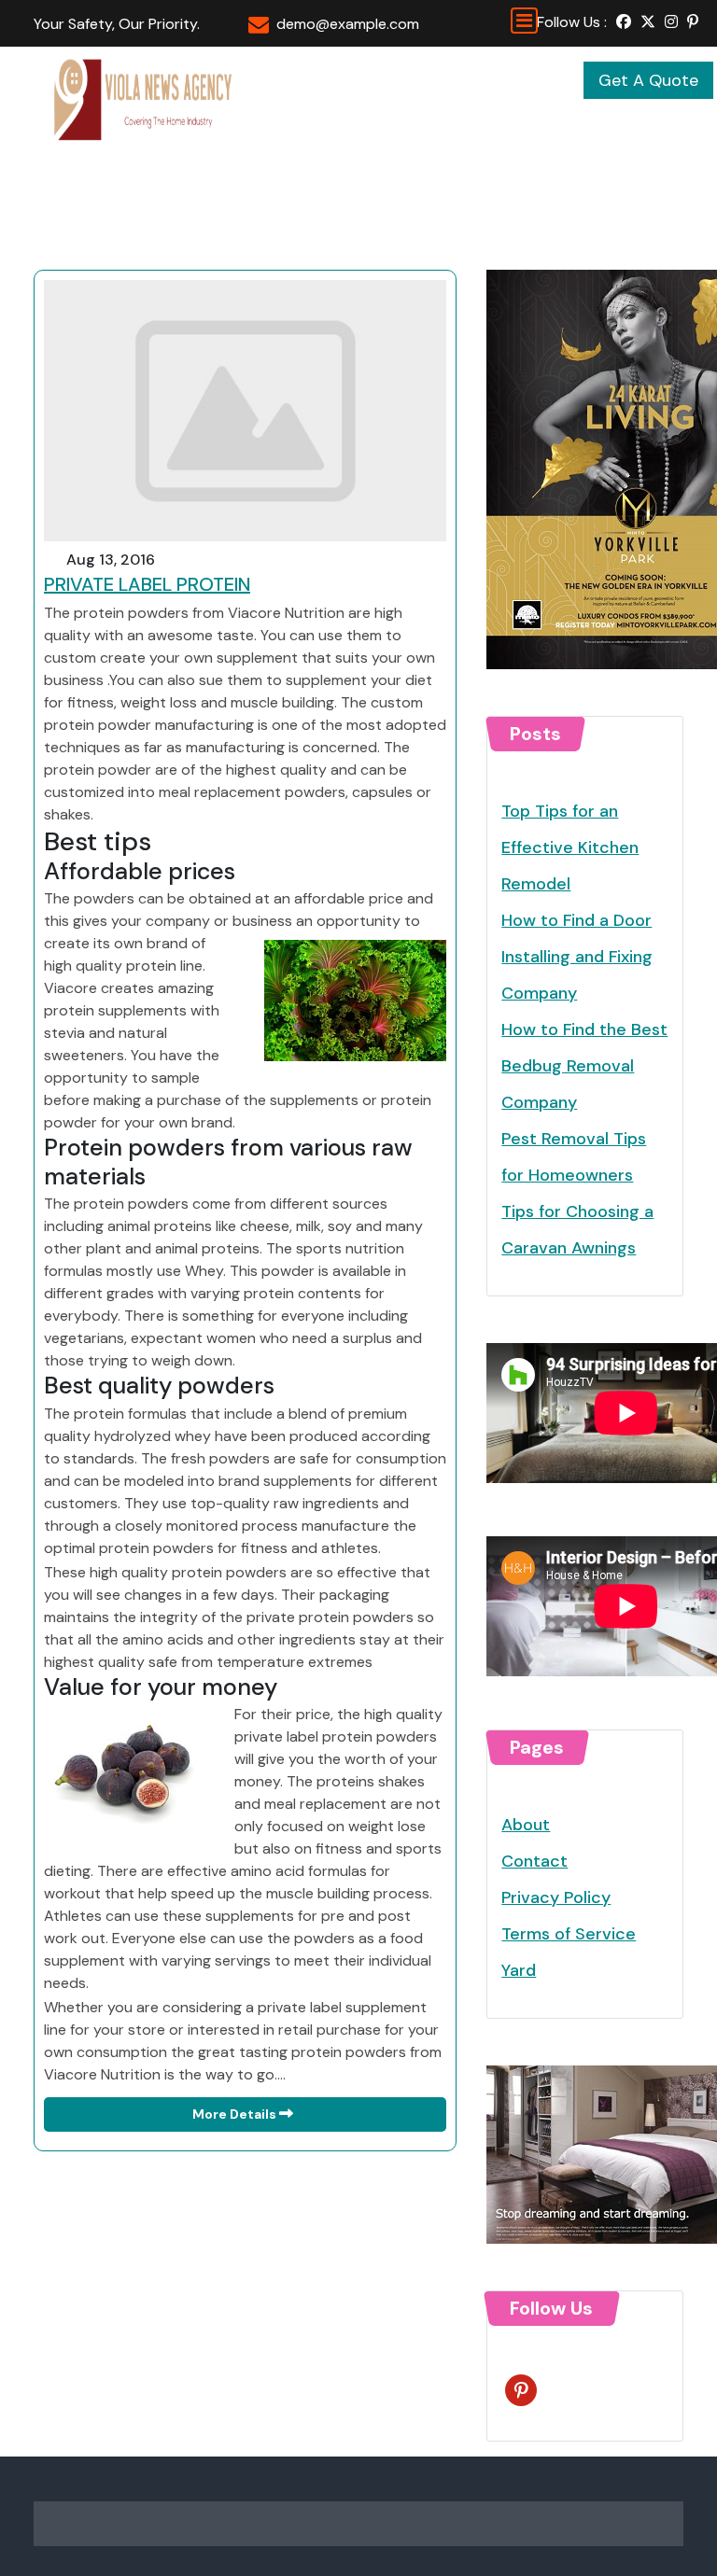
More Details (236, 2114)
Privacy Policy (556, 1897)
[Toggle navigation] (524, 21)
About (526, 1825)
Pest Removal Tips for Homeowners (574, 1157)
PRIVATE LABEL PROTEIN (147, 584)
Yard (519, 1970)
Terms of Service (569, 1934)
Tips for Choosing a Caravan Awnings (577, 1230)
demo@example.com (348, 24)
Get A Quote (648, 80)
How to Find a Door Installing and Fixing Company (577, 957)
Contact (534, 1861)
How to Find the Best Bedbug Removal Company (584, 1066)
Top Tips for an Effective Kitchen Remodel (570, 847)
